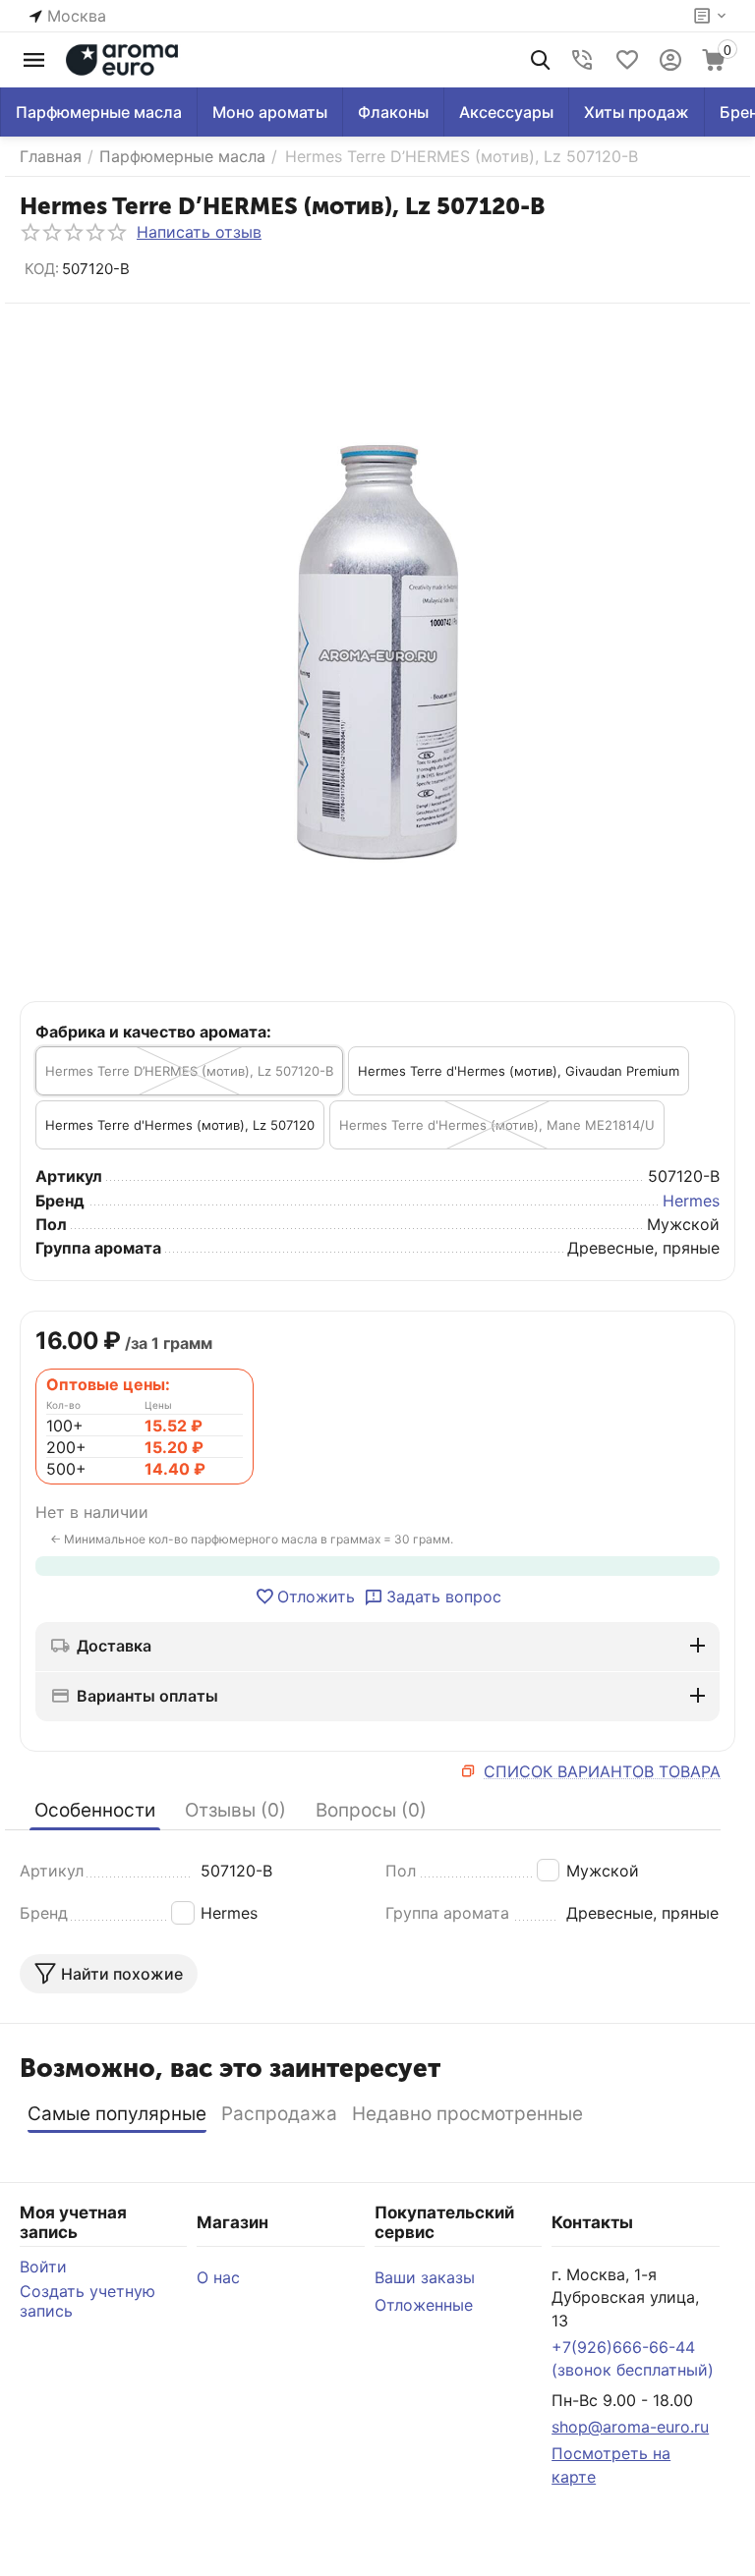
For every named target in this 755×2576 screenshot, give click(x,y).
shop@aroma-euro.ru (630, 2427)
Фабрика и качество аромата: (153, 1032)
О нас (218, 2277)
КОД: (42, 269)
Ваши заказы (425, 2277)
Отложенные (424, 2305)
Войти (43, 2267)
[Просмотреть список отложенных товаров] (627, 60)
